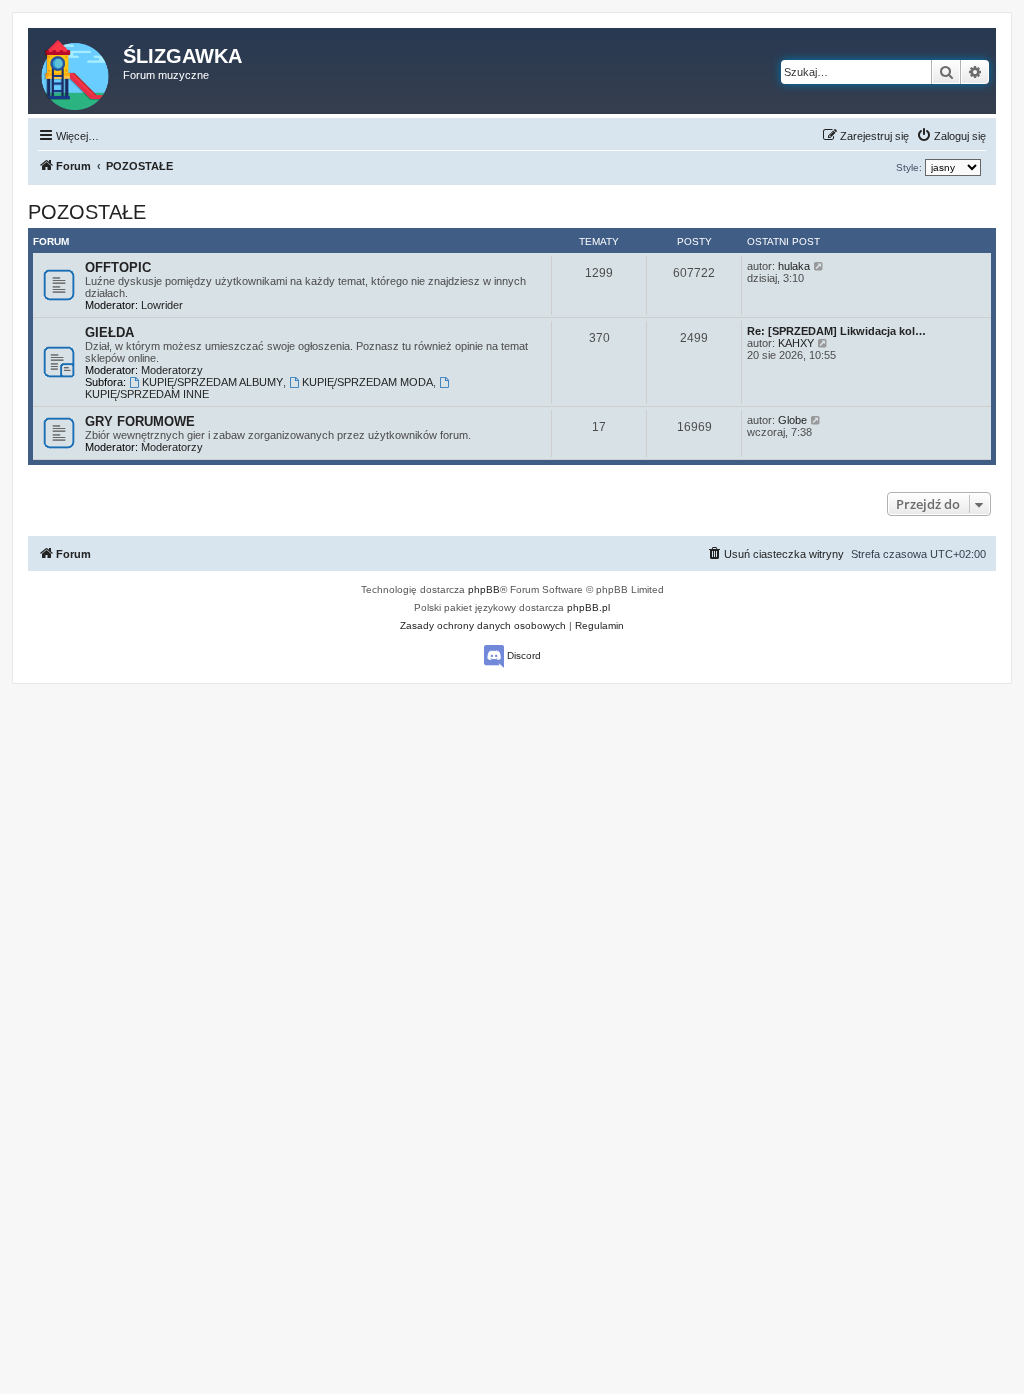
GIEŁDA (109, 332)
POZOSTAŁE (87, 212)
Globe (792, 420)
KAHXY (796, 343)
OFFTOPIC (118, 267)
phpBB (484, 589)
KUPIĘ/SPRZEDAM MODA (367, 382)
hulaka (794, 266)
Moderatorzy (172, 370)
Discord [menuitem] (522, 655)
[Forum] (76, 71)
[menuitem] (951, 136)
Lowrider (162, 305)
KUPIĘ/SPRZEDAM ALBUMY (212, 382)
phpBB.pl (588, 607)
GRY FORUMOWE (140, 421)
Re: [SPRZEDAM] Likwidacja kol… (836, 331)
